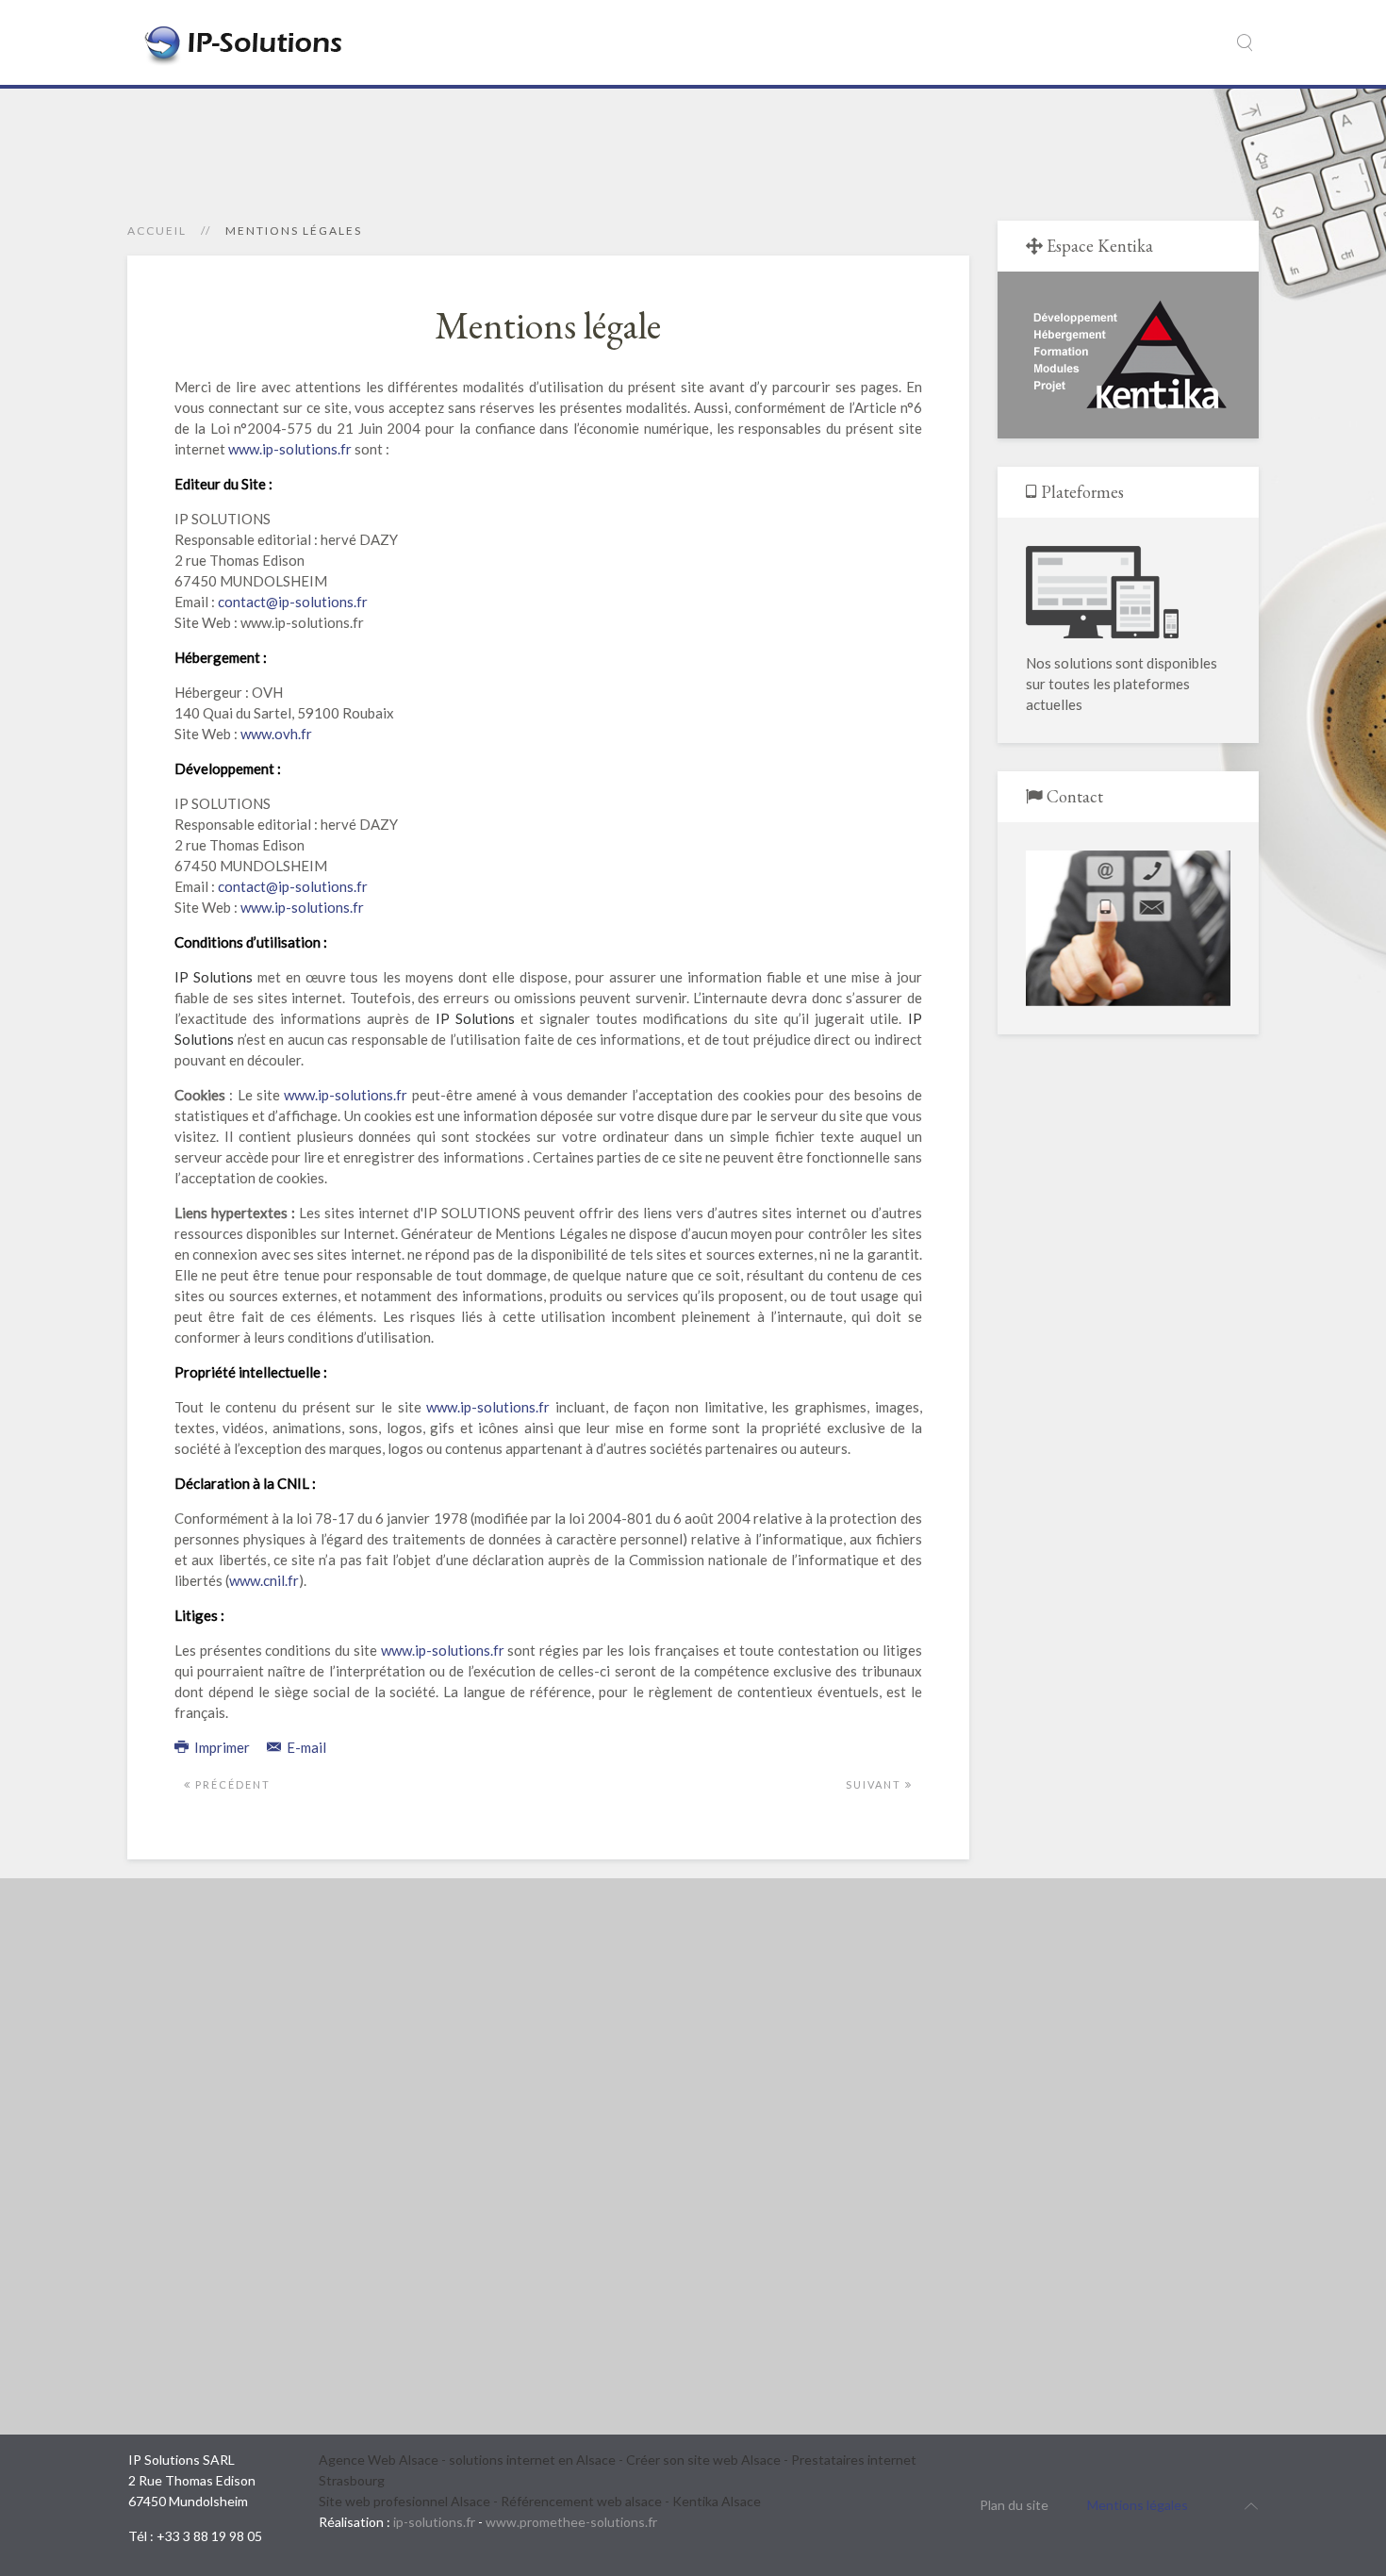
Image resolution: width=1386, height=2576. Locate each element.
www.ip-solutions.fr (290, 449)
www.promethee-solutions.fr (571, 2522)
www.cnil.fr (264, 1580)
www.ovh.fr (276, 734)
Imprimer (222, 1747)
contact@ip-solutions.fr (293, 602)
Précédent (231, 1784)
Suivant (875, 1784)
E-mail (305, 1747)
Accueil (157, 231)
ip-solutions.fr (434, 2522)
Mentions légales (1138, 2505)
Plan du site (1014, 2505)
